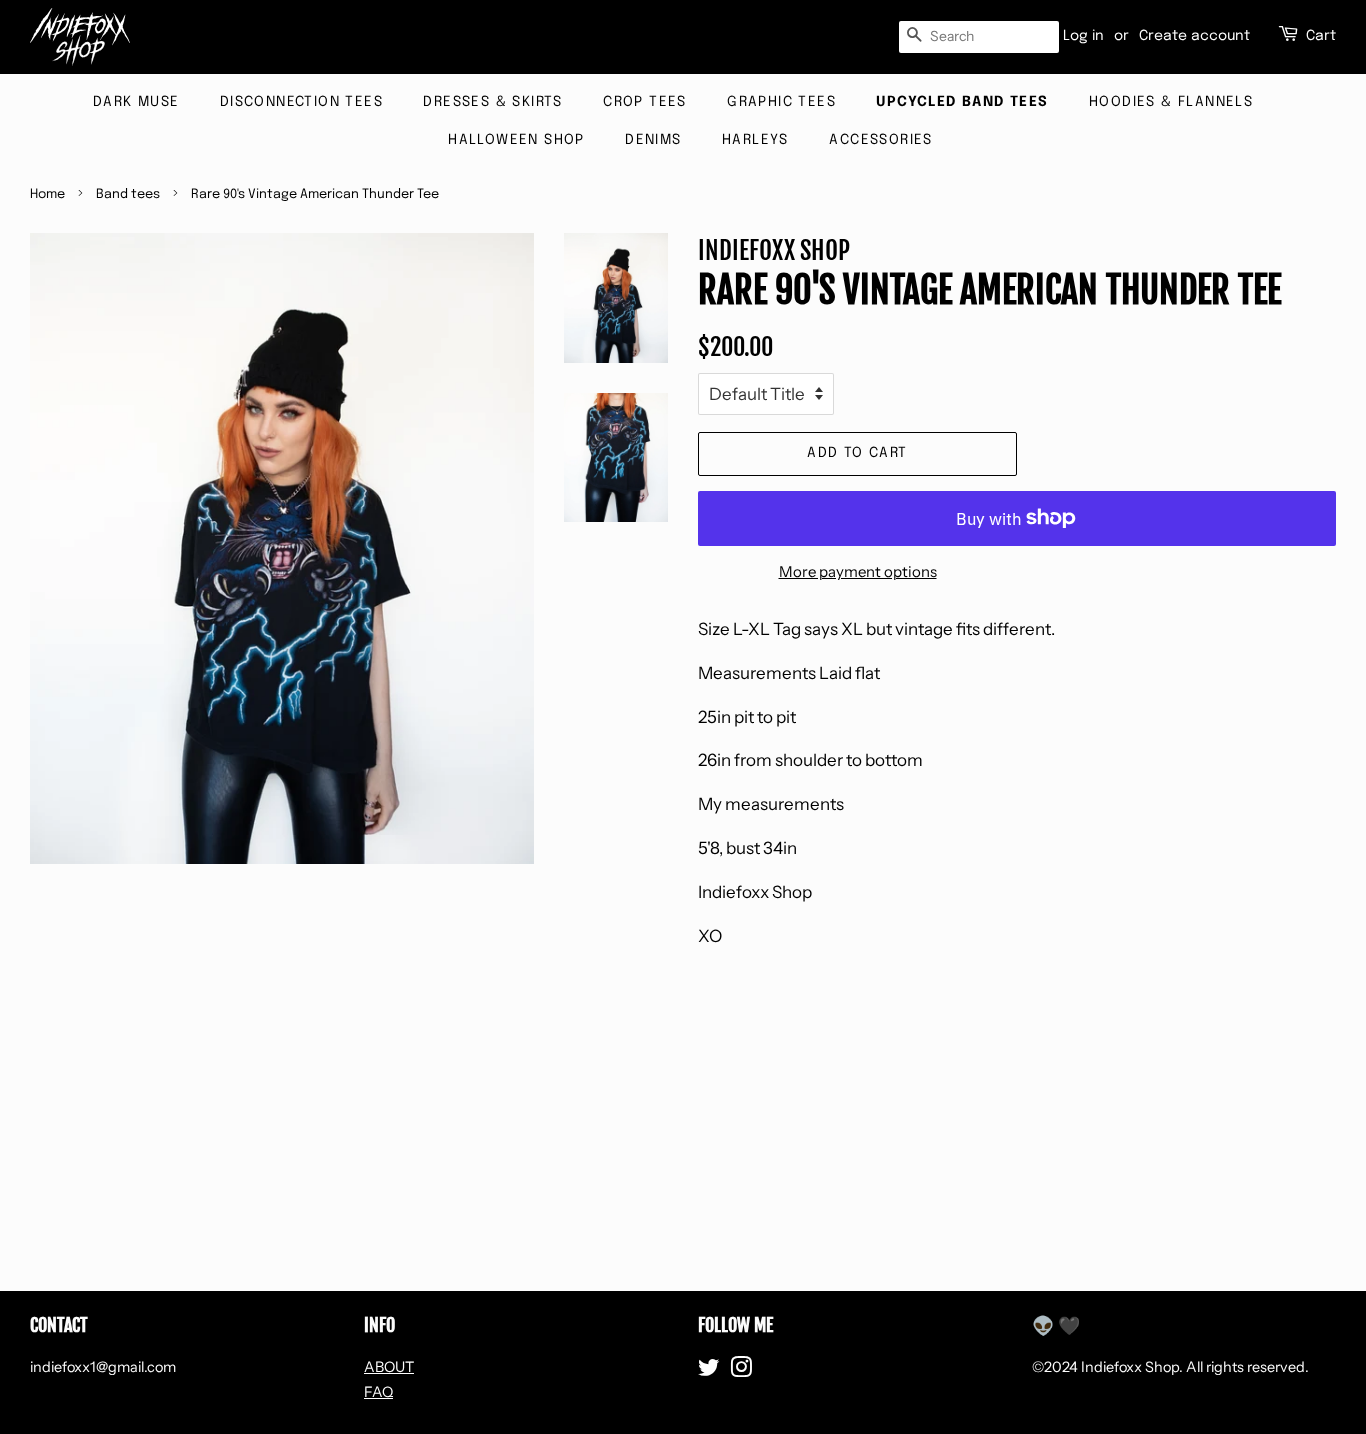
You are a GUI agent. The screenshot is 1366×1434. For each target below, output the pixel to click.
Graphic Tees (781, 102)
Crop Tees (645, 102)
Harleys (755, 140)
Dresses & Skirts (492, 102)
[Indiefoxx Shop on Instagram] (741, 1371)
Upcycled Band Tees (962, 102)
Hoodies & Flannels (1171, 102)
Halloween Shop (516, 140)
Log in (1083, 36)
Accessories (880, 140)
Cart (1321, 36)
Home (47, 194)
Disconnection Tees (301, 102)
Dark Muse (136, 102)
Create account (1194, 36)
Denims (653, 140)
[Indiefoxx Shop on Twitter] (709, 1371)
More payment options (858, 571)
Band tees (128, 194)
